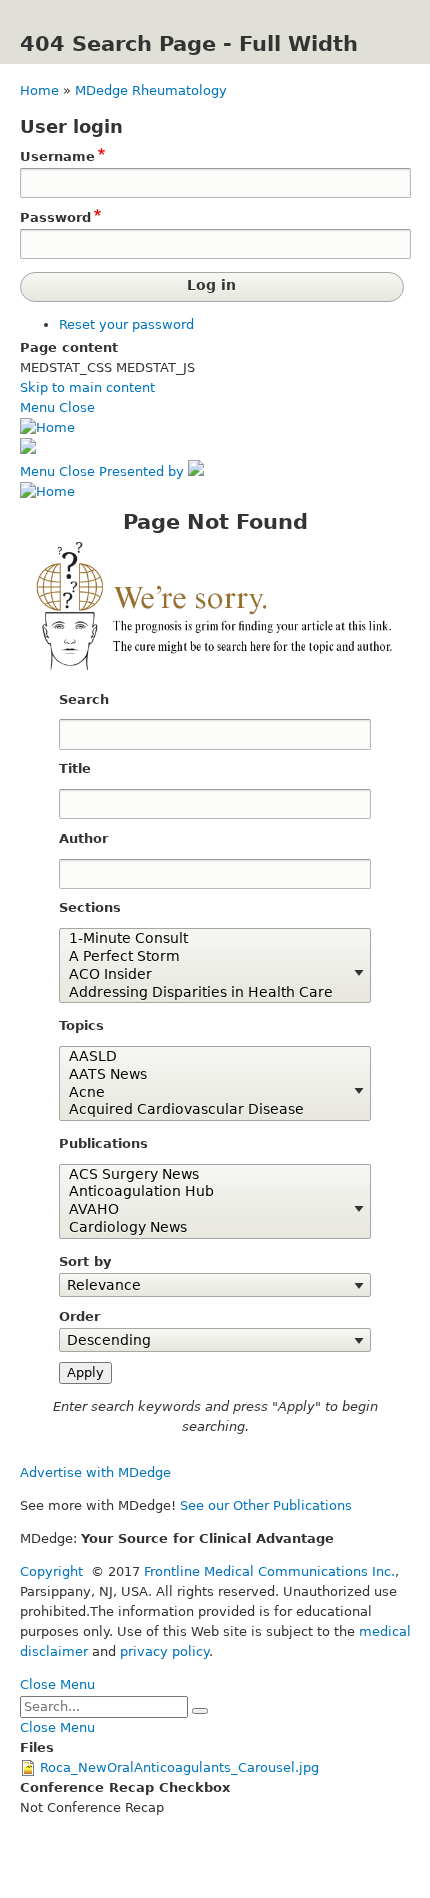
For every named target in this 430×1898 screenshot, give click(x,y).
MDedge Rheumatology (151, 90)
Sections (90, 907)
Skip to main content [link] (87, 387)
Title (75, 768)
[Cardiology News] (208, 1228)
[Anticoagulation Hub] (208, 1192)
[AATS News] (208, 1075)
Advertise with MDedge (95, 1472)
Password (55, 217)
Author (83, 838)
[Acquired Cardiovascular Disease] (208, 1110)
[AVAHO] (208, 1210)
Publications (103, 1143)
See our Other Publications (266, 1505)
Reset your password (126, 324)
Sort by (85, 1261)
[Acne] (208, 1093)
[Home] (47, 427)
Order (79, 1316)
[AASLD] (208, 1057)
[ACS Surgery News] (208, 1175)
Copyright (51, 1571)
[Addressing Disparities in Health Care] (208, 993)
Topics (81, 1025)
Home (39, 90)
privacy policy (164, 1651)
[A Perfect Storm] (208, 957)
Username (57, 156)
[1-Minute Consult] (208, 939)
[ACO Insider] (208, 975)
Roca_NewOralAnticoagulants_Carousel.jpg (179, 1767)
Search (84, 699)
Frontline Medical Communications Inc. (269, 1571)
